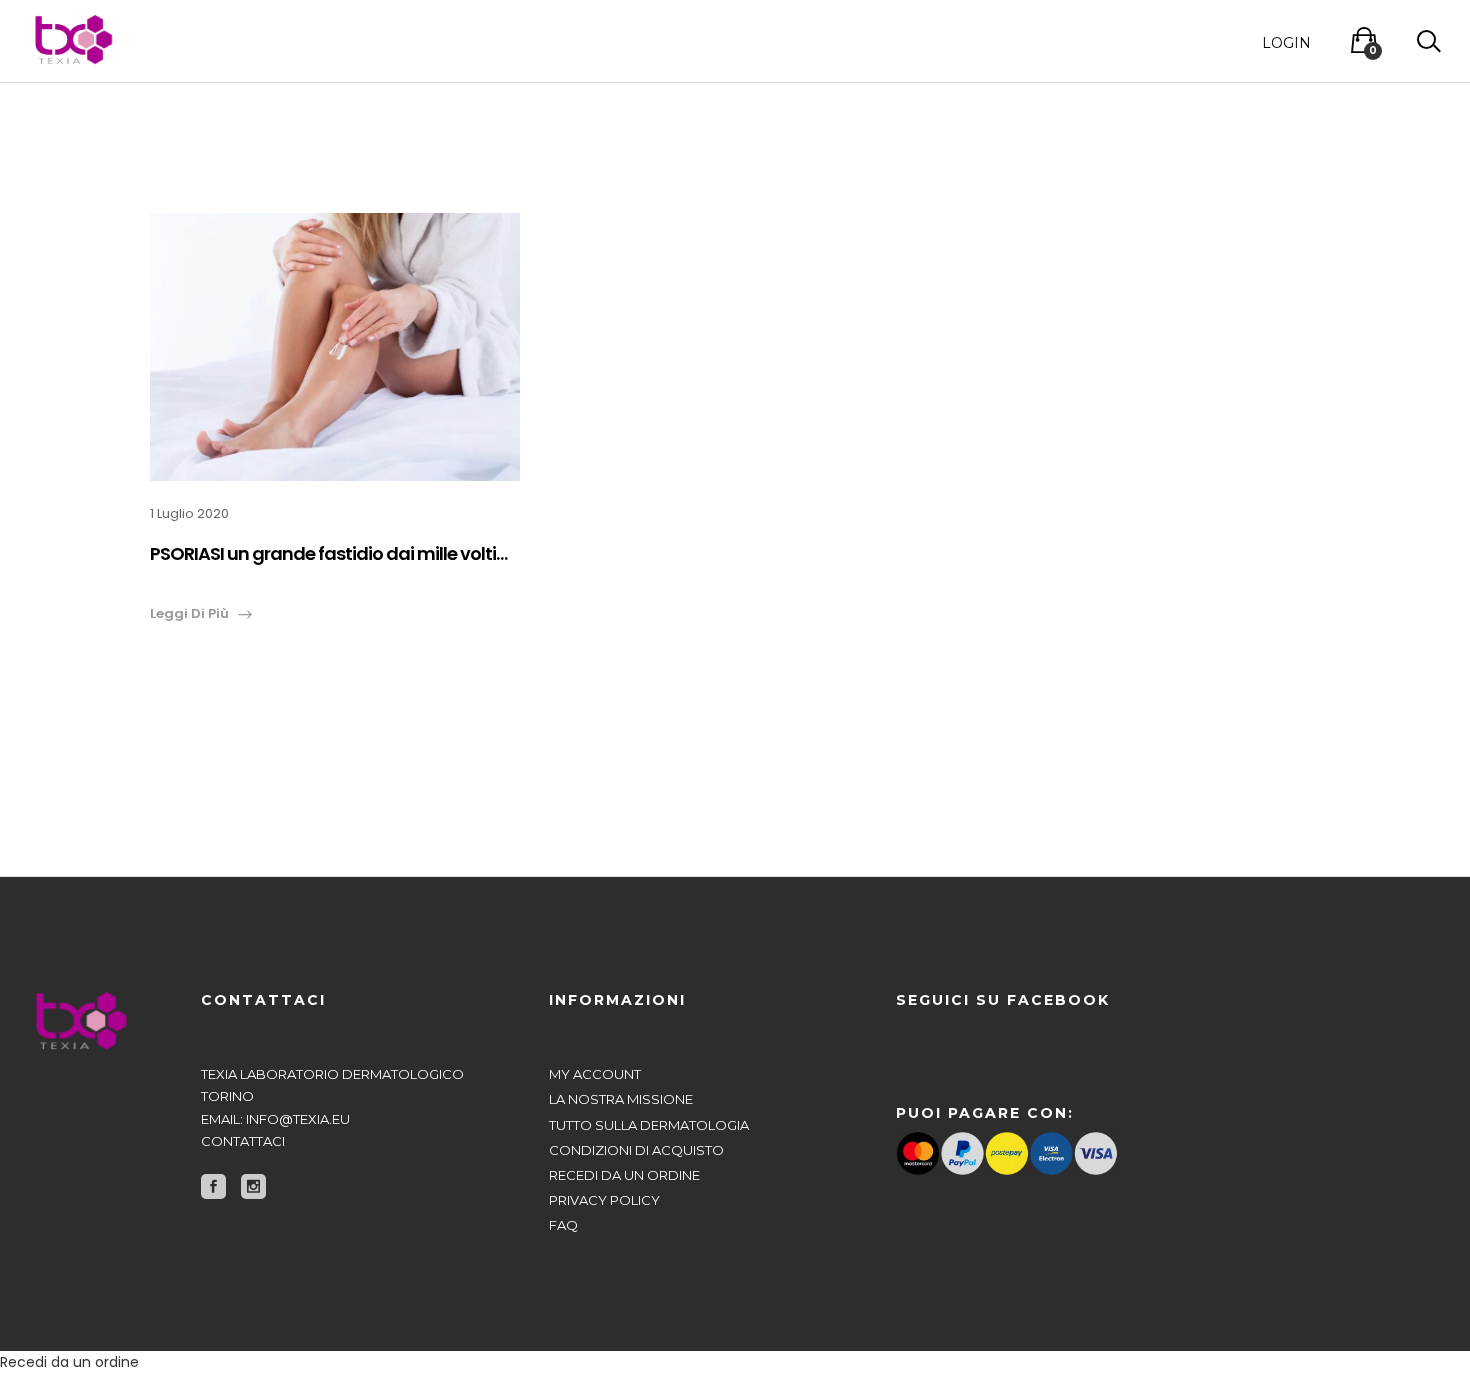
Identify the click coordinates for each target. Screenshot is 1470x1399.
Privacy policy (604, 1200)
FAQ (563, 1225)
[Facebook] (213, 1186)
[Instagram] (253, 1186)
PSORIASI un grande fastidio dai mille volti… (328, 553)
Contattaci (243, 1141)
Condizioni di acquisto (636, 1150)
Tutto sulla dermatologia (649, 1125)
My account (595, 1074)
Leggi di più (189, 613)
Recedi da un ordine (624, 1175)
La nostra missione (621, 1099)
